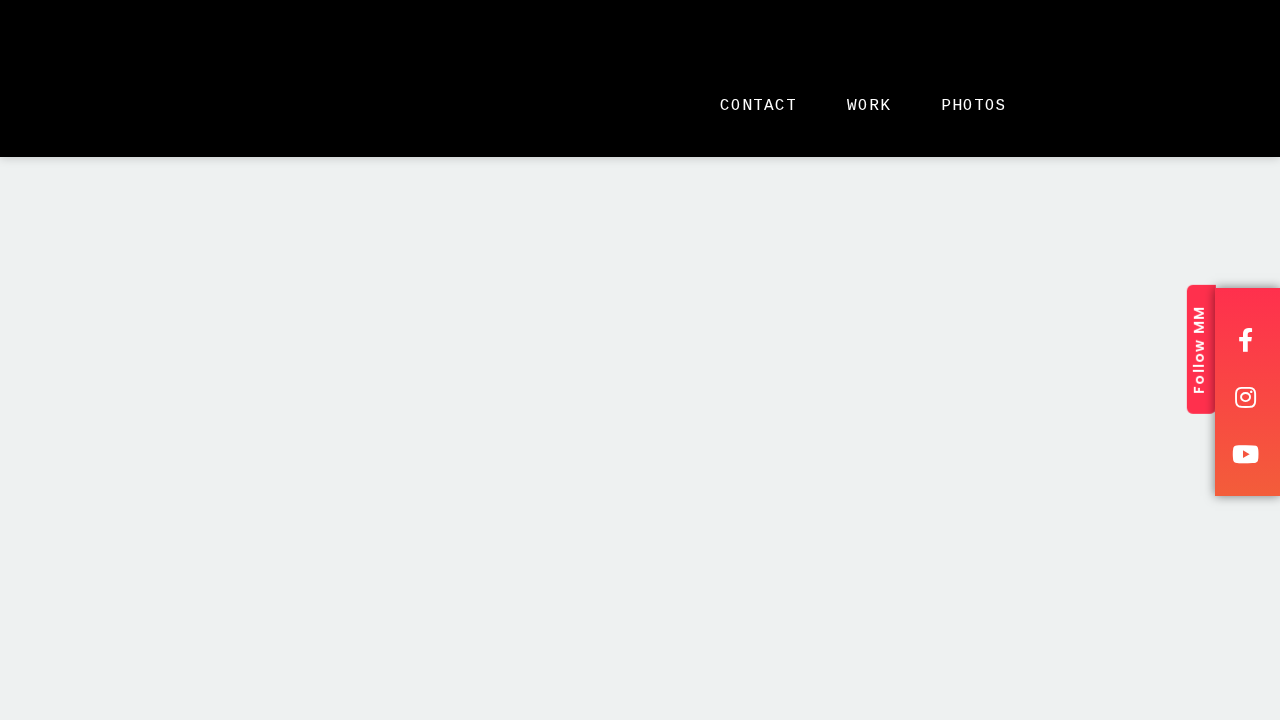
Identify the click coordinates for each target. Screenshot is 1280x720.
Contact (758, 106)
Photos (974, 106)
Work (869, 106)
